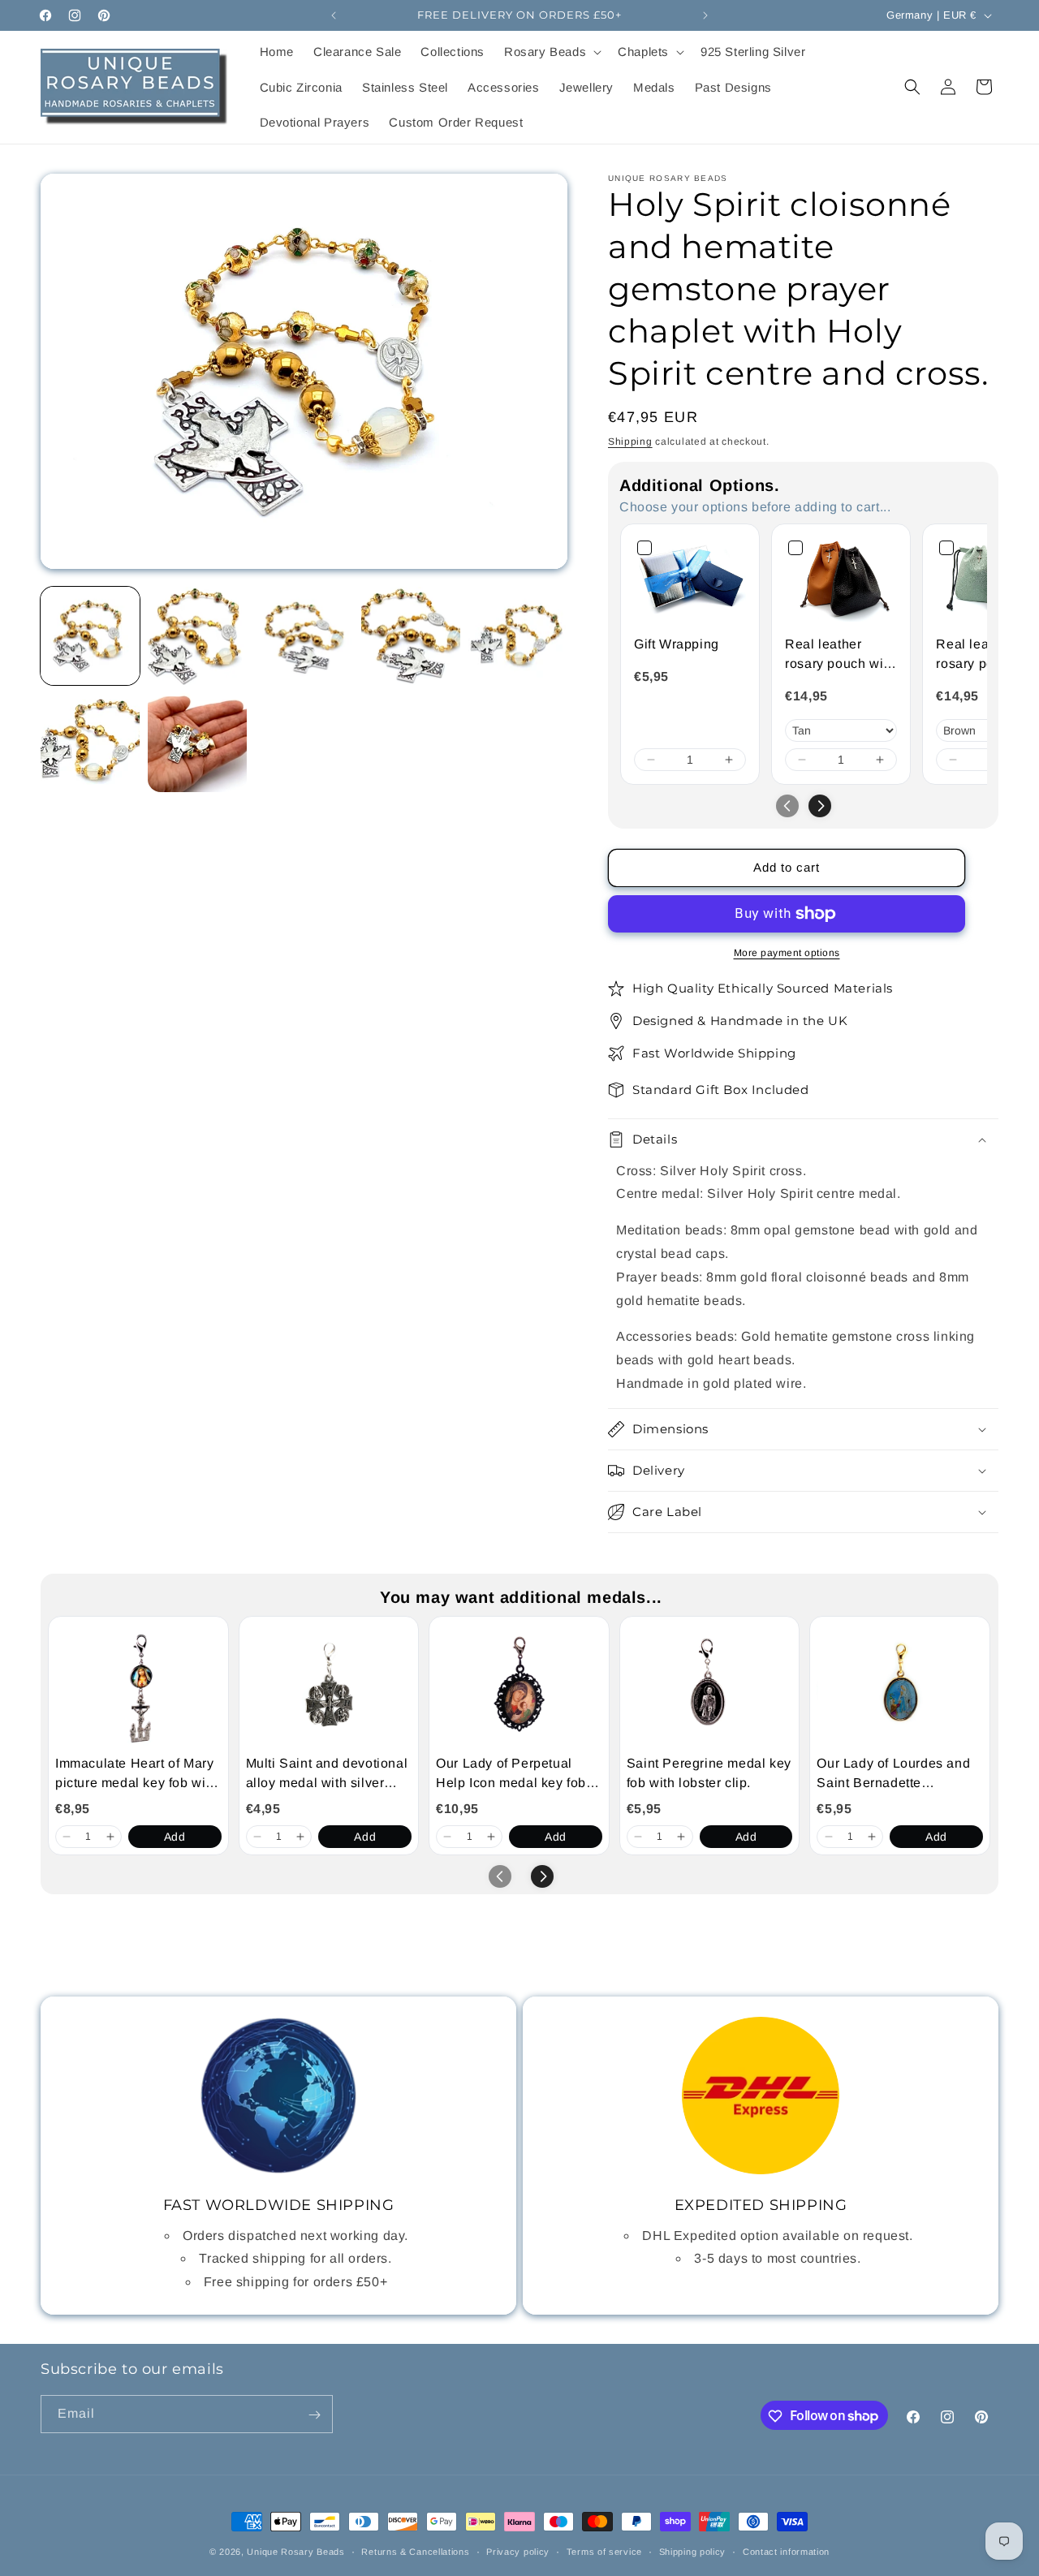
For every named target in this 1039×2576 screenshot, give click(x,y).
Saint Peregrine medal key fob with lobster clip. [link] (709, 1773)
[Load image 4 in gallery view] (411, 636)
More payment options (787, 953)
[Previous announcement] (334, 15)
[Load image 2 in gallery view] (197, 636)
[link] (690, 579)
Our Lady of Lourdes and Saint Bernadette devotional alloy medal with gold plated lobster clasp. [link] (893, 1775)
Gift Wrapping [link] (677, 644)
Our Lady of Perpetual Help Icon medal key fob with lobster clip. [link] (511, 1775)
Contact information (786, 2551)
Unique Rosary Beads (295, 2552)
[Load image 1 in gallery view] (90, 636)
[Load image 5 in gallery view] (518, 636)
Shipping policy (693, 2551)
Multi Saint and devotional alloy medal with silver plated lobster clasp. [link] (327, 1775)
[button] (551, 52)
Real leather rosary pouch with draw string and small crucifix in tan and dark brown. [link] (840, 655)
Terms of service (604, 2551)
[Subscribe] (314, 2415)
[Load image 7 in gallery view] (197, 743)
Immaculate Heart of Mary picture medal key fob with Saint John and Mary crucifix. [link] (136, 1775)
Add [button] (175, 1837)
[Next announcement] (705, 15)
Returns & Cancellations (415, 2551)
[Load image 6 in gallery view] (90, 743)
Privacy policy (518, 2551)
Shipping (630, 442)
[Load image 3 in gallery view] (304, 636)
